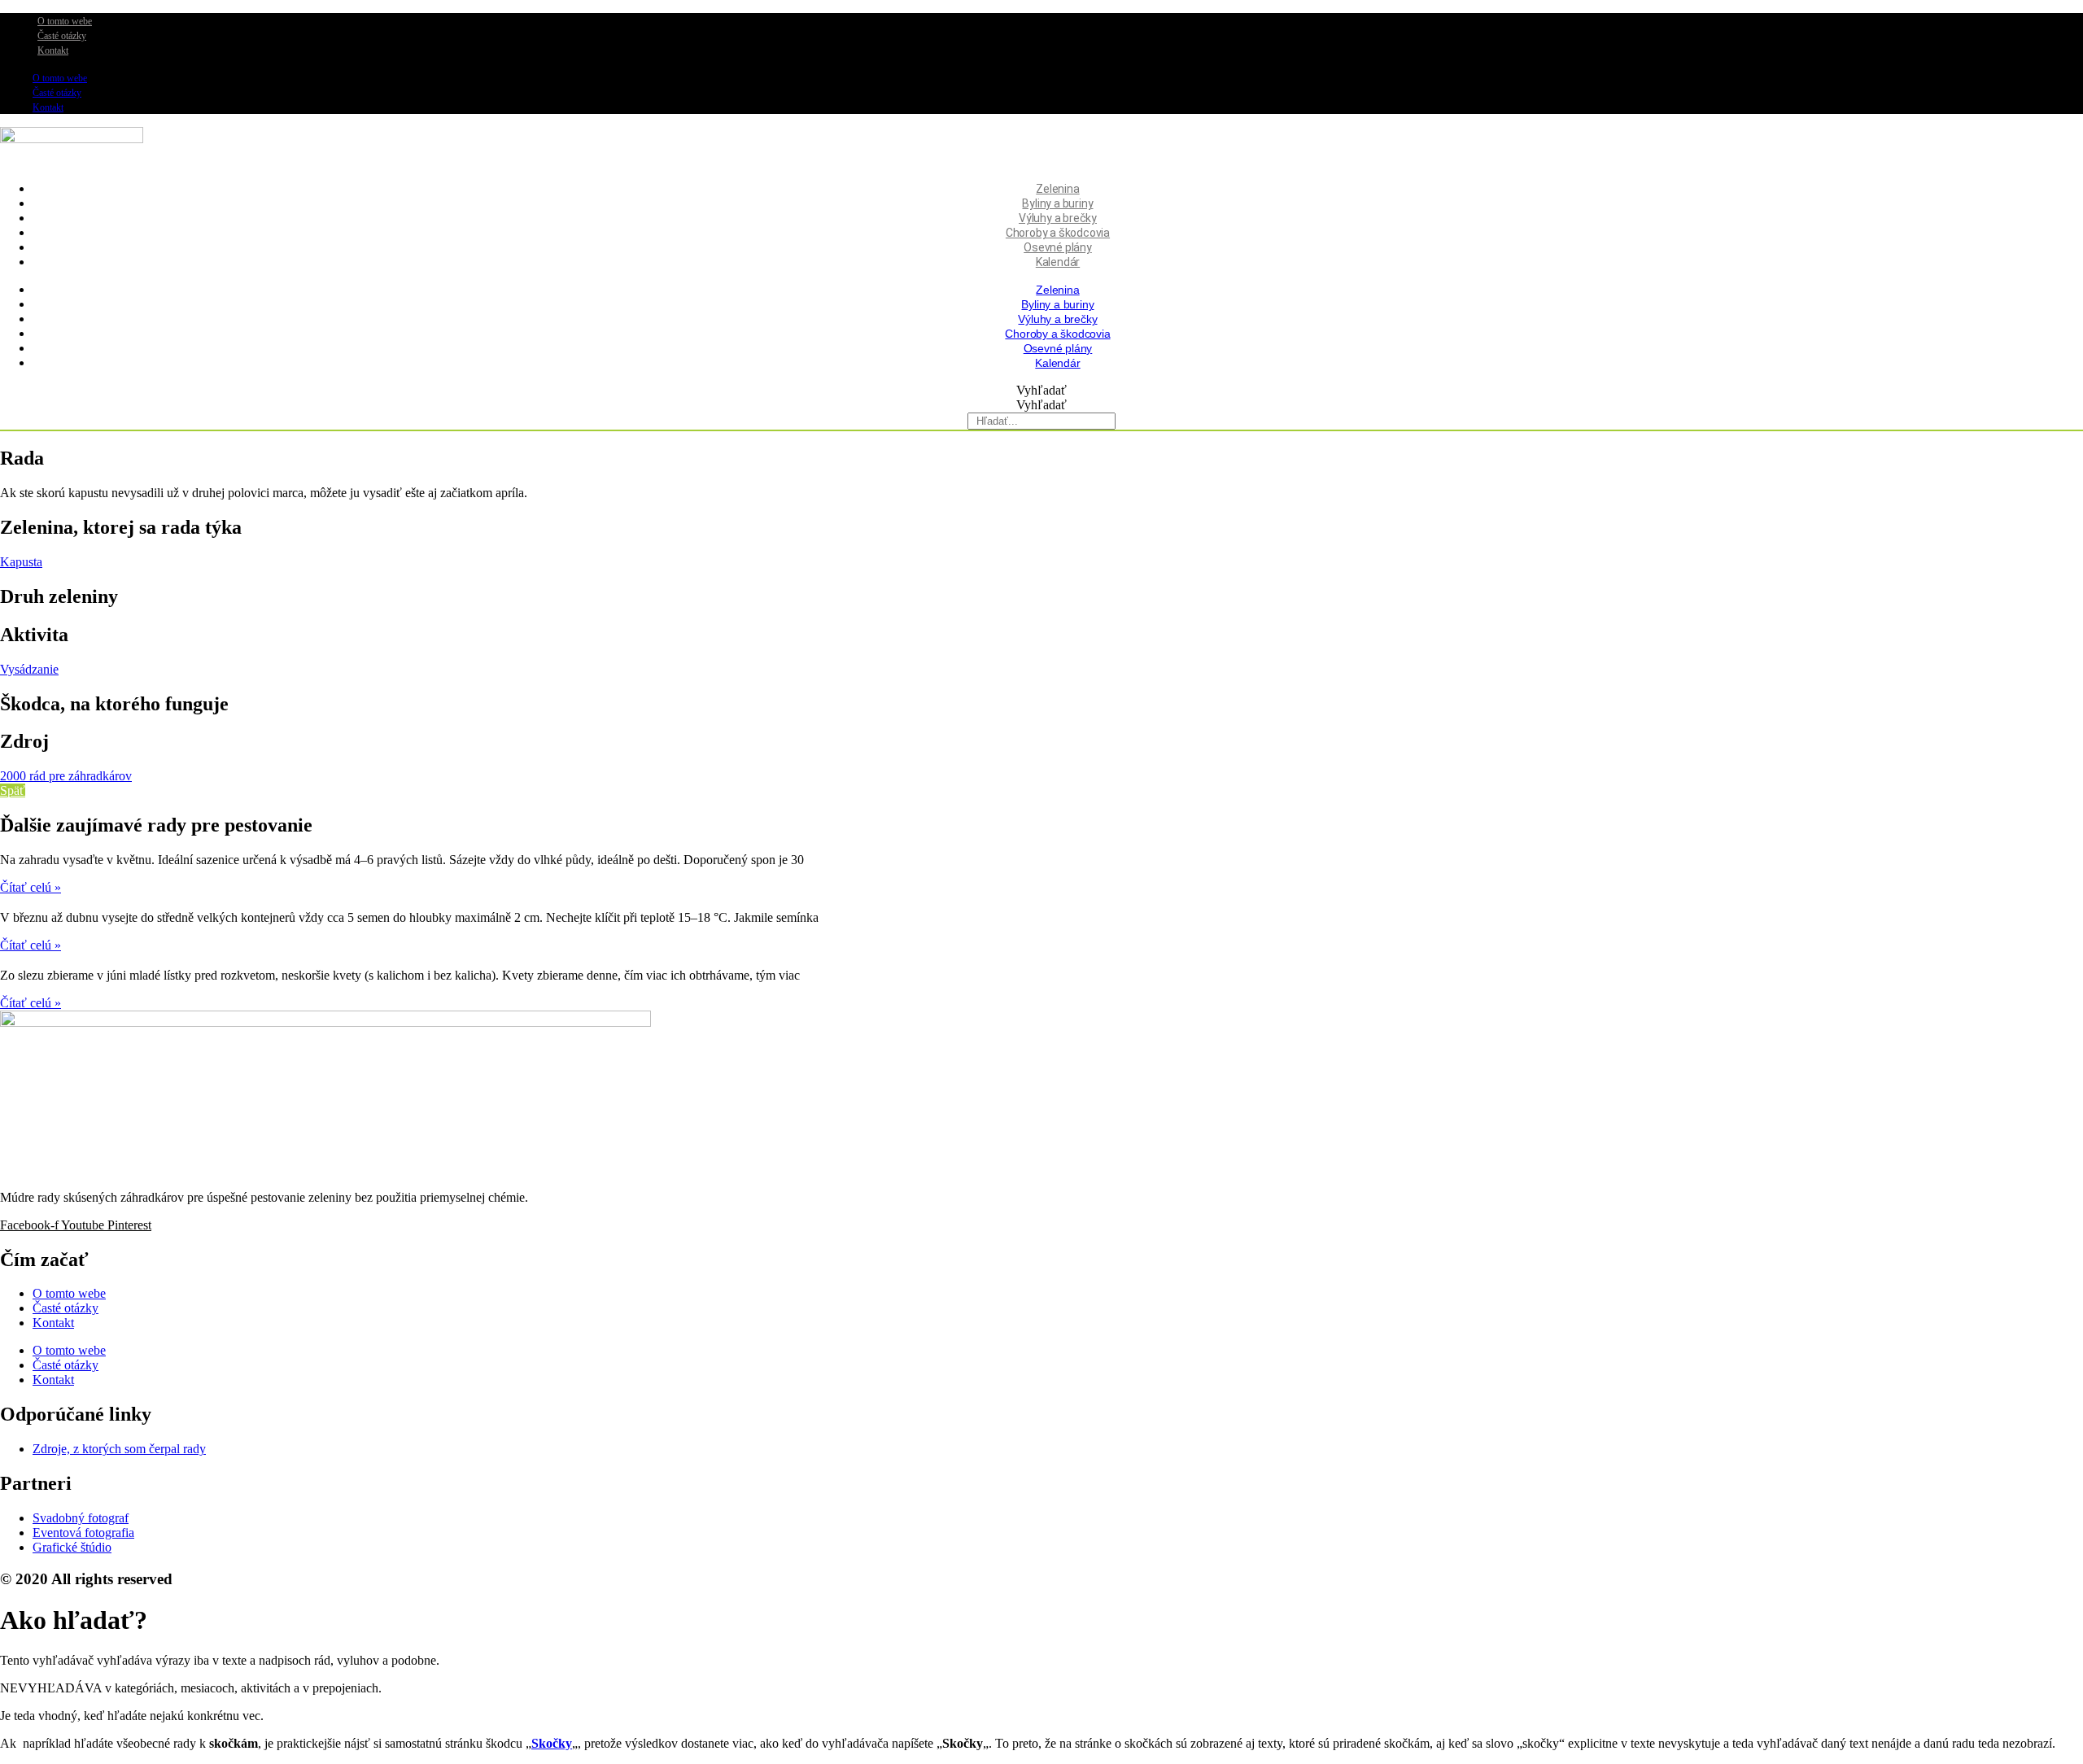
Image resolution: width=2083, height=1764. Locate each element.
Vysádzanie (29, 669)
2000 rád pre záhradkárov (66, 776)
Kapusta (21, 562)
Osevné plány (1058, 247)
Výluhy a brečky (1058, 218)
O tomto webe (65, 21)
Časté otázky (62, 36)
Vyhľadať (1041, 390)
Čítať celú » (31, 887)
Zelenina (1057, 189)
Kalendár (1058, 262)
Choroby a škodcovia (1058, 233)
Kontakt (53, 50)
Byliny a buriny (1057, 203)
